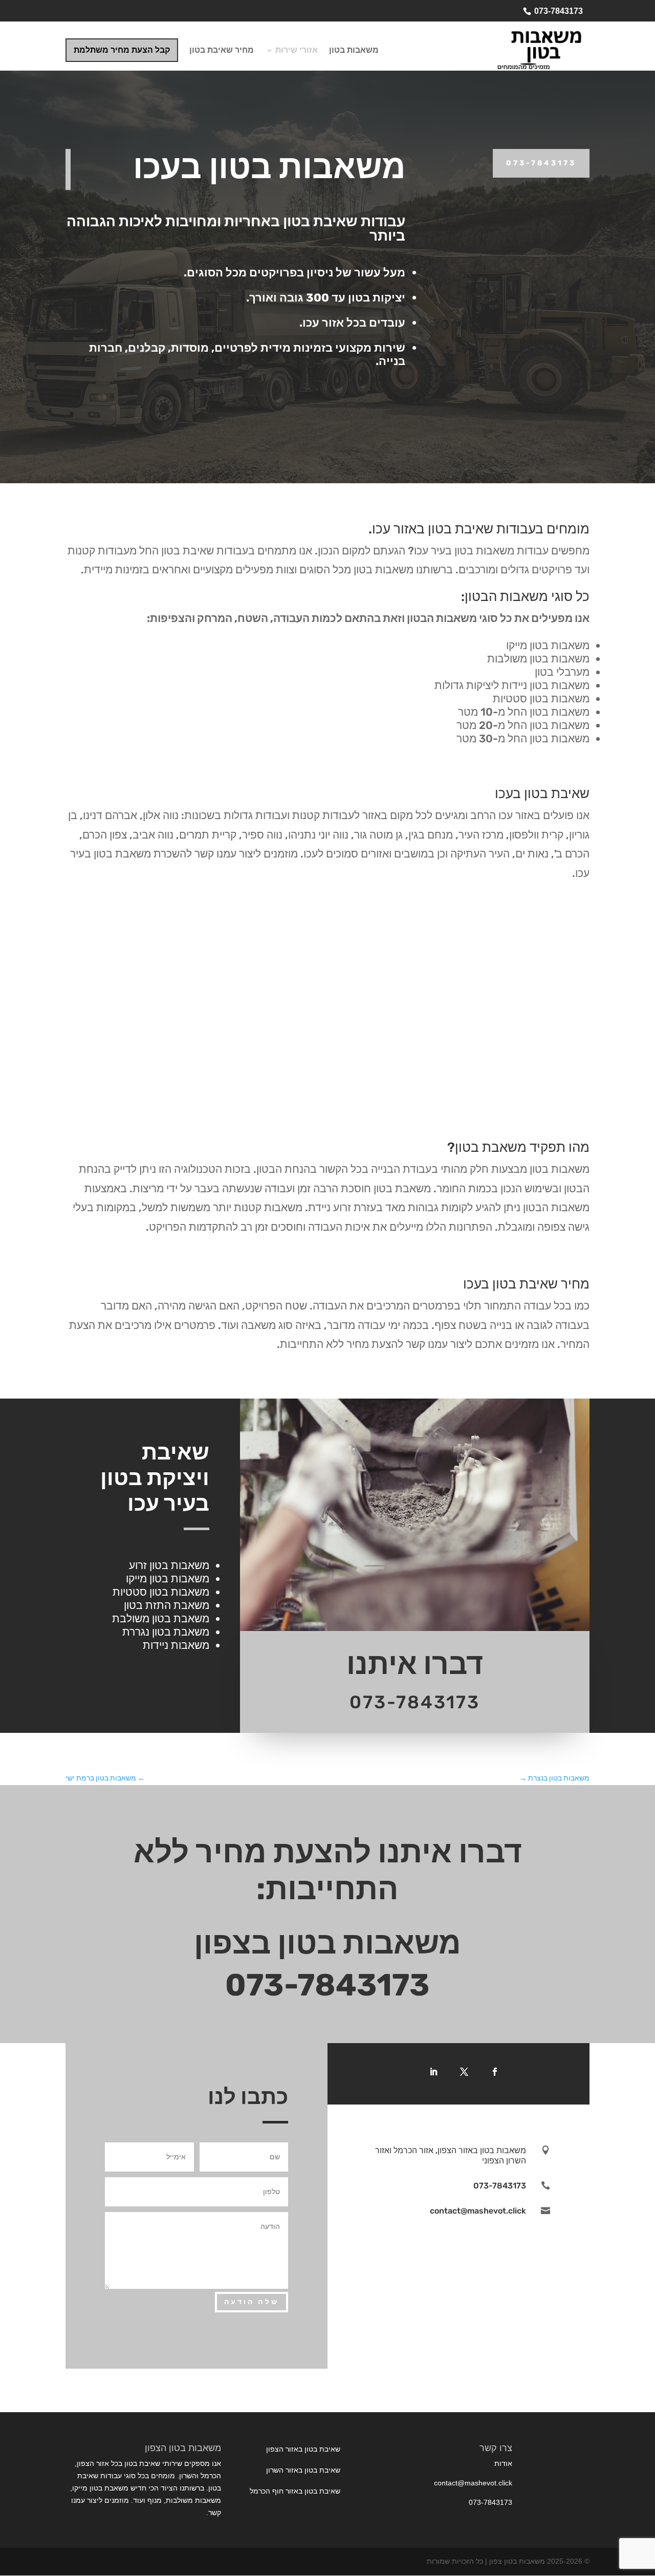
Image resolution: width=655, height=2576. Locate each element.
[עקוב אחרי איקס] (464, 2072)
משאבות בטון (354, 51)
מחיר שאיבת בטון (222, 51)
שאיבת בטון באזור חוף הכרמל (295, 2491)
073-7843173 (559, 11)
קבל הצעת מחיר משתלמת (122, 50)
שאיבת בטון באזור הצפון (303, 2449)
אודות (503, 2463)
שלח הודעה (252, 2302)
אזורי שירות (297, 51)
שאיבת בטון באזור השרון (303, 2470)
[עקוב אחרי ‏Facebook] (495, 2072)
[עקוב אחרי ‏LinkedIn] (433, 2072)
